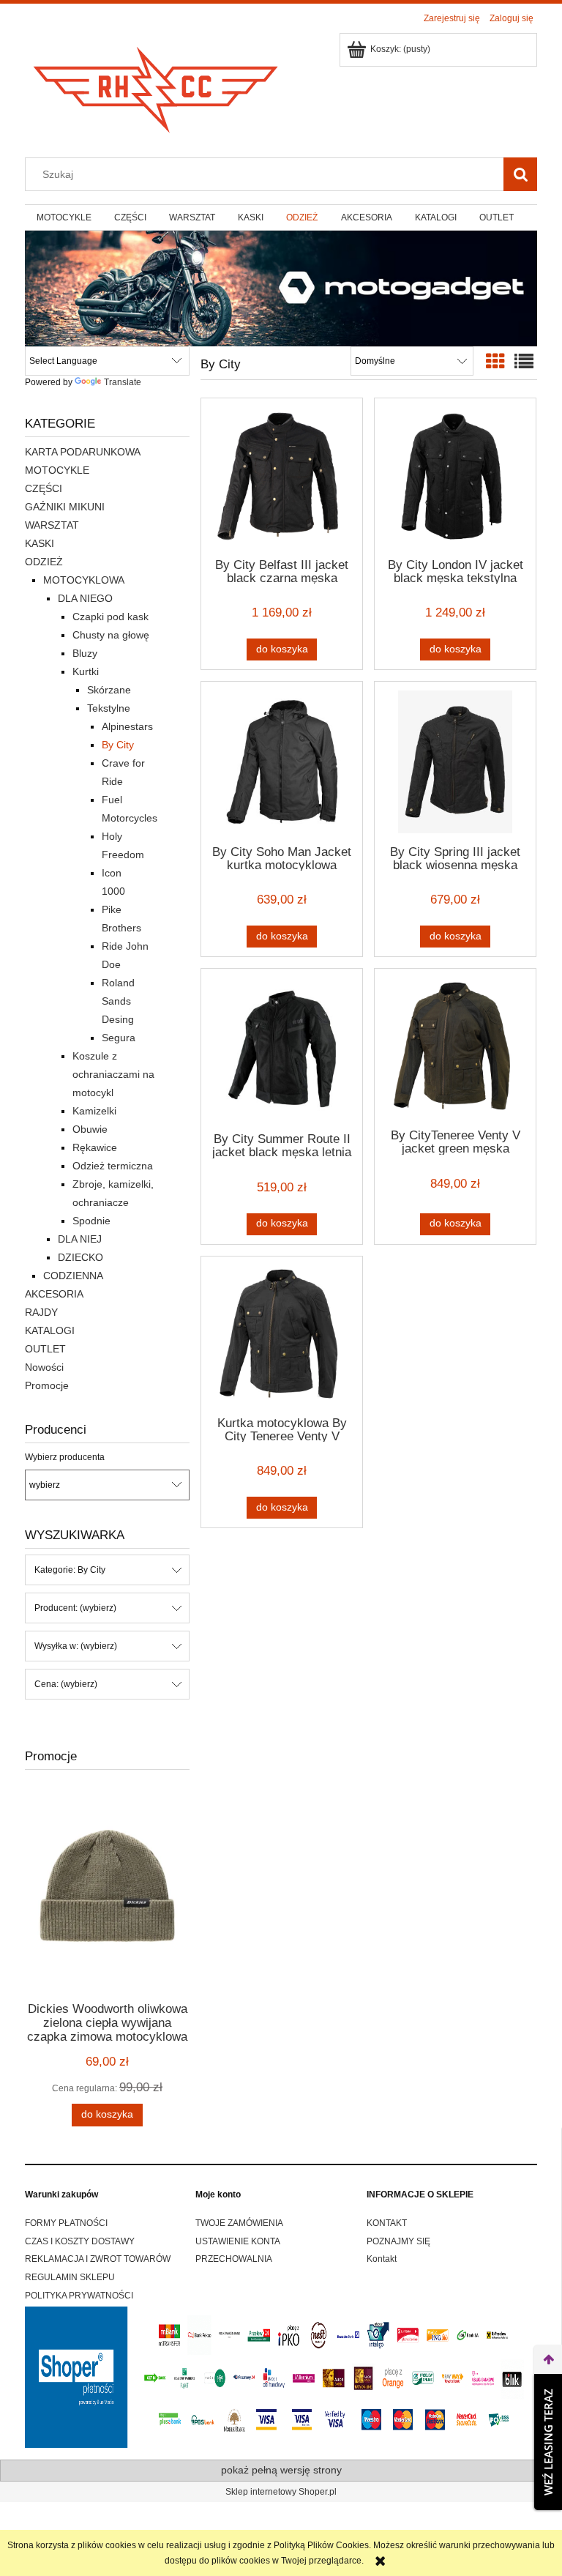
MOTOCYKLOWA (84, 580)
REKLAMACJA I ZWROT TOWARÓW (98, 2259)
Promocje (47, 1385)
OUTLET (45, 1349)
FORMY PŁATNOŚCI (66, 2223)
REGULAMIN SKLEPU (70, 2277)
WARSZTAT (52, 525)
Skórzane (109, 690)
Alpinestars (127, 726)
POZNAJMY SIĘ (398, 2241)
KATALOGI (50, 1330)
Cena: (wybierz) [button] (66, 1684)
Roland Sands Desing (118, 1001)
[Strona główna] (157, 85)
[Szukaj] (520, 174)
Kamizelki (94, 1111)
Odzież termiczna (113, 1166)
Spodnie (91, 1221)
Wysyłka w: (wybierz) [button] (76, 1646)
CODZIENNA (73, 1276)
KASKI (40, 543)
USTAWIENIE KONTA (238, 2241)
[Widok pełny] (524, 362)
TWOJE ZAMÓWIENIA (239, 2223)
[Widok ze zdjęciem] (495, 362)
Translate (123, 382)
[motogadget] (281, 288)
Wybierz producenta (65, 1457)
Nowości (44, 1367)
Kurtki (86, 671)
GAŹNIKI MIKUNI (65, 507)
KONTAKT (387, 2223)
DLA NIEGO (85, 598)
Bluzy (85, 653)
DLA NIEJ (80, 1239)
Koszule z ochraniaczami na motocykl (113, 1074)
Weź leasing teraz (548, 2442)
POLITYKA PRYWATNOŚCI (79, 2296)
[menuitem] (64, 217)
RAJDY (41, 1312)
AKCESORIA (54, 1294)
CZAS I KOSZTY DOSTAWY (80, 2241)
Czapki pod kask (110, 617)
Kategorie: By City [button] (70, 1570)
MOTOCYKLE (57, 470)
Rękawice (95, 1147)
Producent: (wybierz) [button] (75, 1608)
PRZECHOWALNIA (234, 2259)
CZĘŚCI (44, 488)
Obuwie (90, 1129)
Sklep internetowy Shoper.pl (281, 2492)
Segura (119, 1038)
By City (118, 745)
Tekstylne (109, 708)
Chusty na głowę (111, 635)
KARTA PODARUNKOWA (83, 452)
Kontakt (382, 2259)
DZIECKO (80, 1257)
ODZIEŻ (44, 562)
